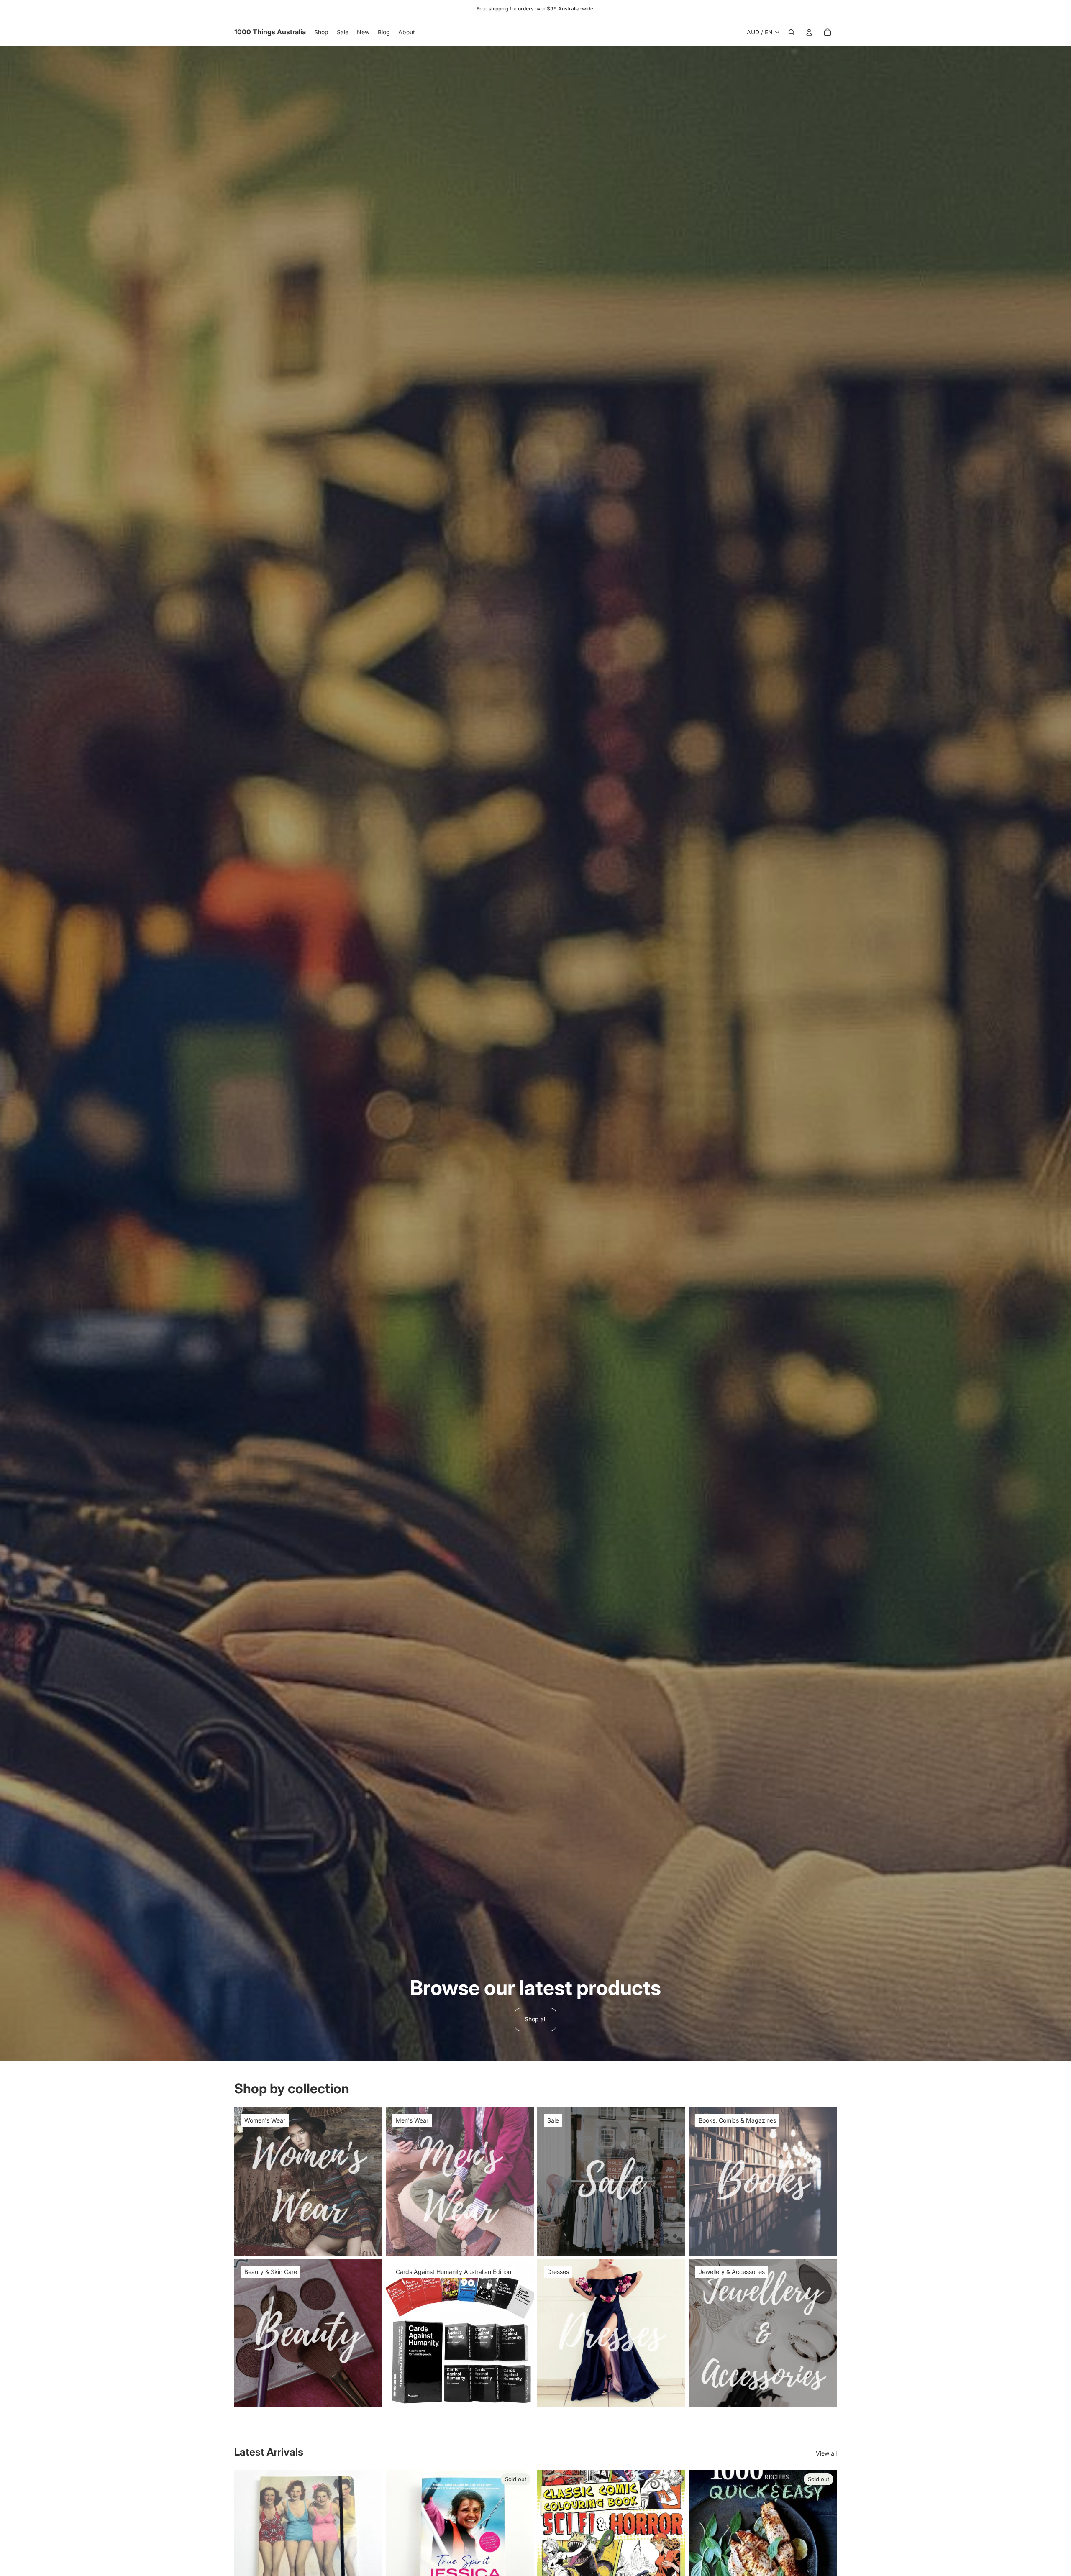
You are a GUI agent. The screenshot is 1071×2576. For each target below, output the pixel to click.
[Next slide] (370, 2544)
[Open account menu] (809, 32)
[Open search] (792, 32)
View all (826, 2453)
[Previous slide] (247, 2544)
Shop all (535, 2019)
